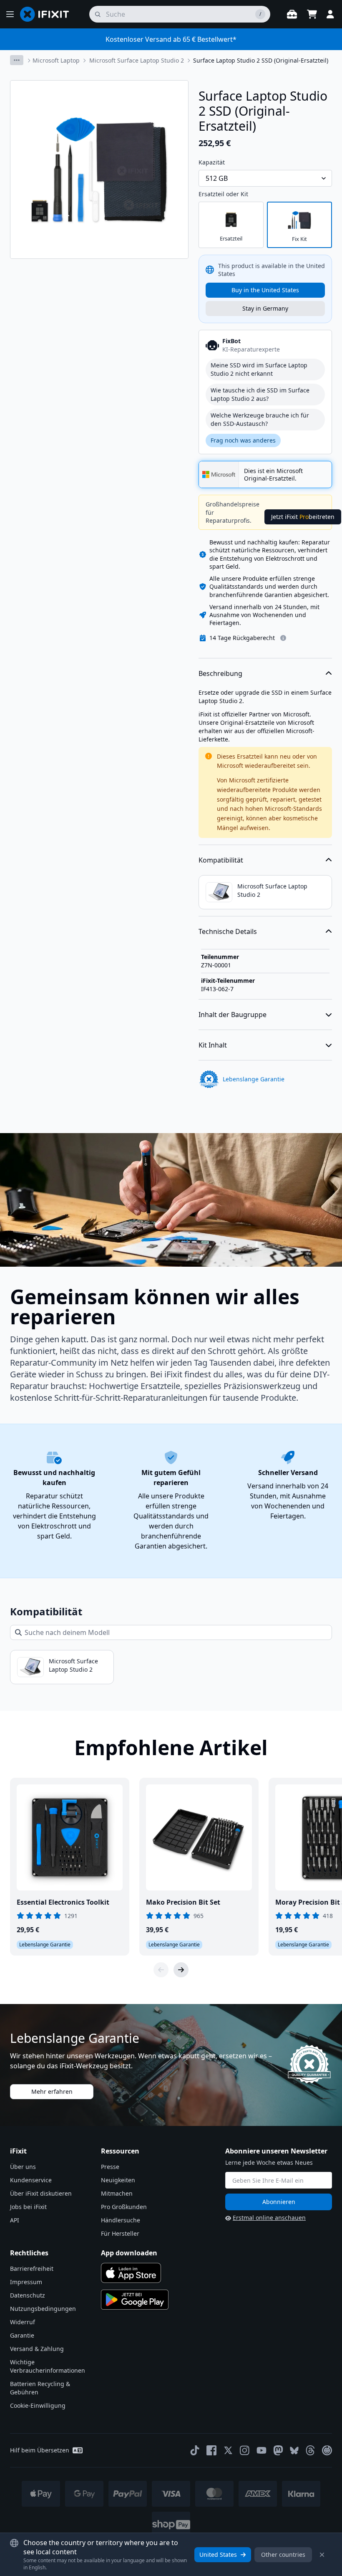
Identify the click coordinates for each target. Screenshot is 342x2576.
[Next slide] (181, 1970)
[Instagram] (245, 2450)
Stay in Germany (265, 308)
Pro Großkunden (124, 2207)
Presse (110, 2167)
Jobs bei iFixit (28, 2207)
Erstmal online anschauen (269, 2218)
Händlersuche (121, 2220)
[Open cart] (312, 14)
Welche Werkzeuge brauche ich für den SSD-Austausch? (260, 419)
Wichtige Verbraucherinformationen (48, 2366)
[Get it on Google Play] (135, 2300)
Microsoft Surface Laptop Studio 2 (137, 60)
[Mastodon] (278, 2450)
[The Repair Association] (327, 2450)
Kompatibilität (221, 860)
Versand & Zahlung (37, 2349)
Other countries (283, 2554)
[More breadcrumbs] (17, 60)
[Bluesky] (294, 2451)
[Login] (330, 14)
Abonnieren (279, 2202)
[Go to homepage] (48, 14)
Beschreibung (220, 673)
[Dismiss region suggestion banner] (322, 2555)
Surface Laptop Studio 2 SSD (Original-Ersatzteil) (261, 60)
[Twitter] (228, 2450)
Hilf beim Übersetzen (40, 2450)
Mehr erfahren (52, 2091)
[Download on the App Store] (131, 2273)
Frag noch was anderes (243, 440)
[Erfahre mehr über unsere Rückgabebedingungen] (283, 638)
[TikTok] (195, 2450)
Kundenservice (31, 2180)
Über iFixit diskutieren (41, 2193)
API (15, 2220)
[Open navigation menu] (10, 14)
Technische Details (228, 931)
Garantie (22, 2335)
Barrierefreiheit (32, 2269)
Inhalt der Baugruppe (233, 1015)
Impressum (26, 2282)
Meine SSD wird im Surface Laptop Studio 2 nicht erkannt (259, 369)
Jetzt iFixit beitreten (303, 517)
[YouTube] (262, 2450)
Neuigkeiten (118, 2180)
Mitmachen (117, 2193)
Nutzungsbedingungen (43, 2309)
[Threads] (310, 2450)
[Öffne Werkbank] (292, 14)
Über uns (23, 2167)
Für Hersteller (120, 2233)
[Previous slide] (161, 1970)
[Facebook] (211, 2450)
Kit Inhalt (213, 1045)
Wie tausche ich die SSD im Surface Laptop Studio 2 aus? (260, 394)
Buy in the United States (265, 290)
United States (218, 2554)
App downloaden (129, 2253)
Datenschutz (28, 2295)
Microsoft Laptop (56, 60)
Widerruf (23, 2322)
